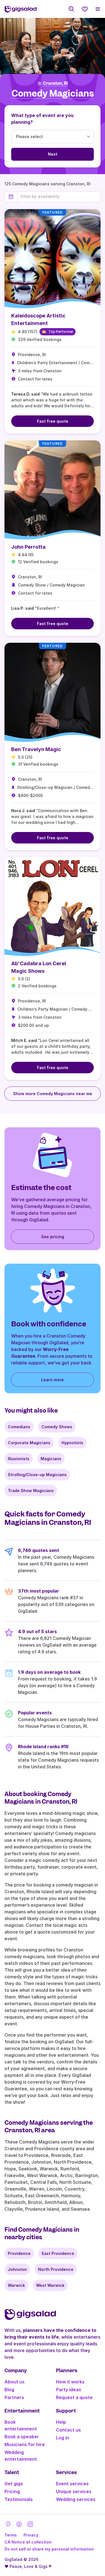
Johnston (17, 2269)
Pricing (12, 2491)
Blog (9, 2390)
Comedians (19, 1427)
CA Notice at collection (28, 2542)
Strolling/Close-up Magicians (37, 1475)
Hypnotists (72, 1443)
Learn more (53, 1380)
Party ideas (69, 2390)
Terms (11, 2535)
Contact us (68, 2430)
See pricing (53, 1237)
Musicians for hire (25, 2444)
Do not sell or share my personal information (49, 2549)
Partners (14, 2397)
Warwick (16, 2285)
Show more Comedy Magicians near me (53, 1094)
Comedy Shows (57, 1427)
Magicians (51, 1459)
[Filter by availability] (59, 197)
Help (61, 2422)
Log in (63, 2438)
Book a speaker (22, 2437)
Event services (72, 2484)
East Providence (58, 2253)
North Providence (56, 2269)
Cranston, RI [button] (55, 83)
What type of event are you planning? (42, 119)
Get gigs (14, 2484)
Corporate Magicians (29, 1443)
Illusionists (19, 1459)
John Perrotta (28, 547)
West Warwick (50, 2285)
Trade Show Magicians (31, 1491)
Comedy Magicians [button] (53, 94)
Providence (19, 2253)
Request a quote (74, 2397)
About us (15, 2382)
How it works (70, 2382)
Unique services (74, 2491)
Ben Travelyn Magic (36, 749)
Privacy (31, 2535)
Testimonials (19, 2499)
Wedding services (76, 2499)
